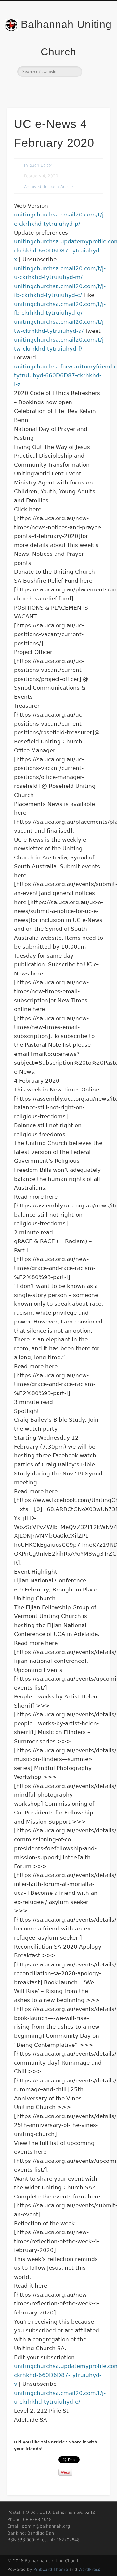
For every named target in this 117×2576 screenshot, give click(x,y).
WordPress (89, 2569)
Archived (33, 187)
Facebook (58, 88)
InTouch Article (58, 187)
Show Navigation (94, 58)
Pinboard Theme (51, 2569)
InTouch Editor (38, 165)
